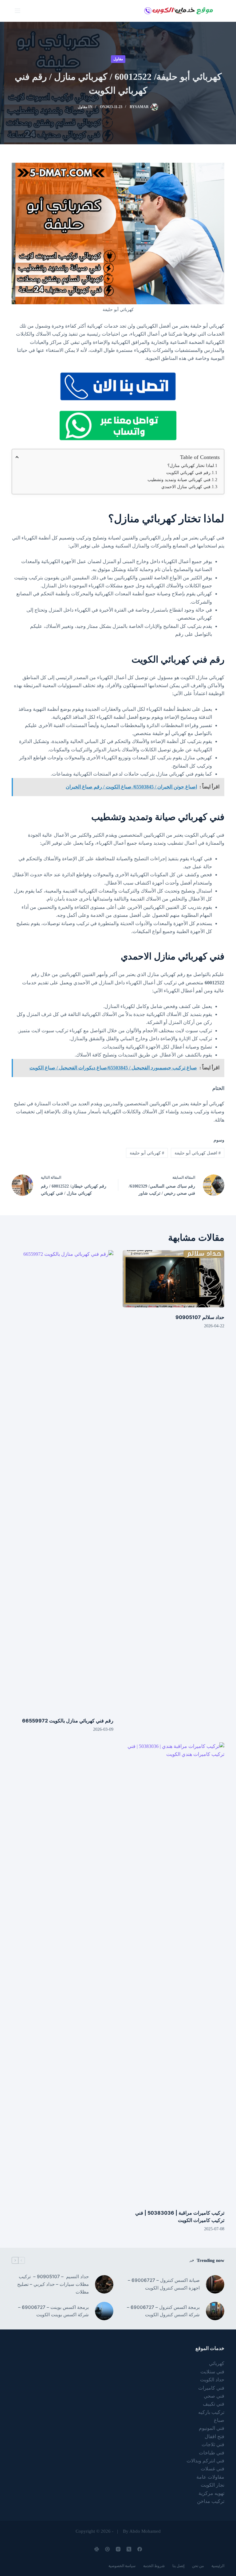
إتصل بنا (178, 2566)
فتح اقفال (214, 2436)
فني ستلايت (212, 2372)
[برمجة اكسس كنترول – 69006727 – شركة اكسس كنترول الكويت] (215, 2311)
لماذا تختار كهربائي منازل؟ (191, 466)
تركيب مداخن (211, 2501)
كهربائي (217, 2363)
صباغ (219, 2420)
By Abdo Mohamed (142, 2531)
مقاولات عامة (210, 2477)
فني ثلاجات (213, 2444)
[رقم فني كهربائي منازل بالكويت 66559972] (63, 1481)
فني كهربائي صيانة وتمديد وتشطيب (179, 480)
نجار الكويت (212, 2485)
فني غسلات (212, 2469)
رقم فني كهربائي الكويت (188, 473)
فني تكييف (214, 2404)
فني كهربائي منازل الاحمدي (186, 487)
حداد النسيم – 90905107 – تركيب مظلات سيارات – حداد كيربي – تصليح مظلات (53, 2284)
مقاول (118, 59)
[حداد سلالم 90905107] (173, 1279)
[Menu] (18, 11)
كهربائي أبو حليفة (147, 1153)
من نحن (198, 2566)
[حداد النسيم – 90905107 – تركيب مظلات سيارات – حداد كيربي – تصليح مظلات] (104, 2284)
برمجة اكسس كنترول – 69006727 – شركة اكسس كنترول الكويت (163, 2311)
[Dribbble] (107, 2549)
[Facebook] (140, 2549)
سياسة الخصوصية (122, 2566)
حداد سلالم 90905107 (200, 1317)
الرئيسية (218, 2566)
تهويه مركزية (211, 2493)
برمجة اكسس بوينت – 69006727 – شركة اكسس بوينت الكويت (53, 2311)
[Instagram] (118, 2549)
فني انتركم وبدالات (205, 2461)
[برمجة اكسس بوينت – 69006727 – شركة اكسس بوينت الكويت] (104, 2311)
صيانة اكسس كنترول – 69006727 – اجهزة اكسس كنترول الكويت (164, 2284)
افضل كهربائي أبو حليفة (198, 1153)
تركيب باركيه (211, 2412)
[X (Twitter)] (129, 2549)
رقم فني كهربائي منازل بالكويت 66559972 (68, 1721)
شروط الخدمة (154, 2566)
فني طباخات (212, 2453)
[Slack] (97, 2549)
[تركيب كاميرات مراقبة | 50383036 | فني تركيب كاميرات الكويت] (173, 1973)
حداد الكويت (212, 2380)
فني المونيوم (212, 2428)
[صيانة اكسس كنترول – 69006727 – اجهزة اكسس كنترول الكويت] (215, 2284)
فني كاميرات (211, 2388)
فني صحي (214, 2396)
